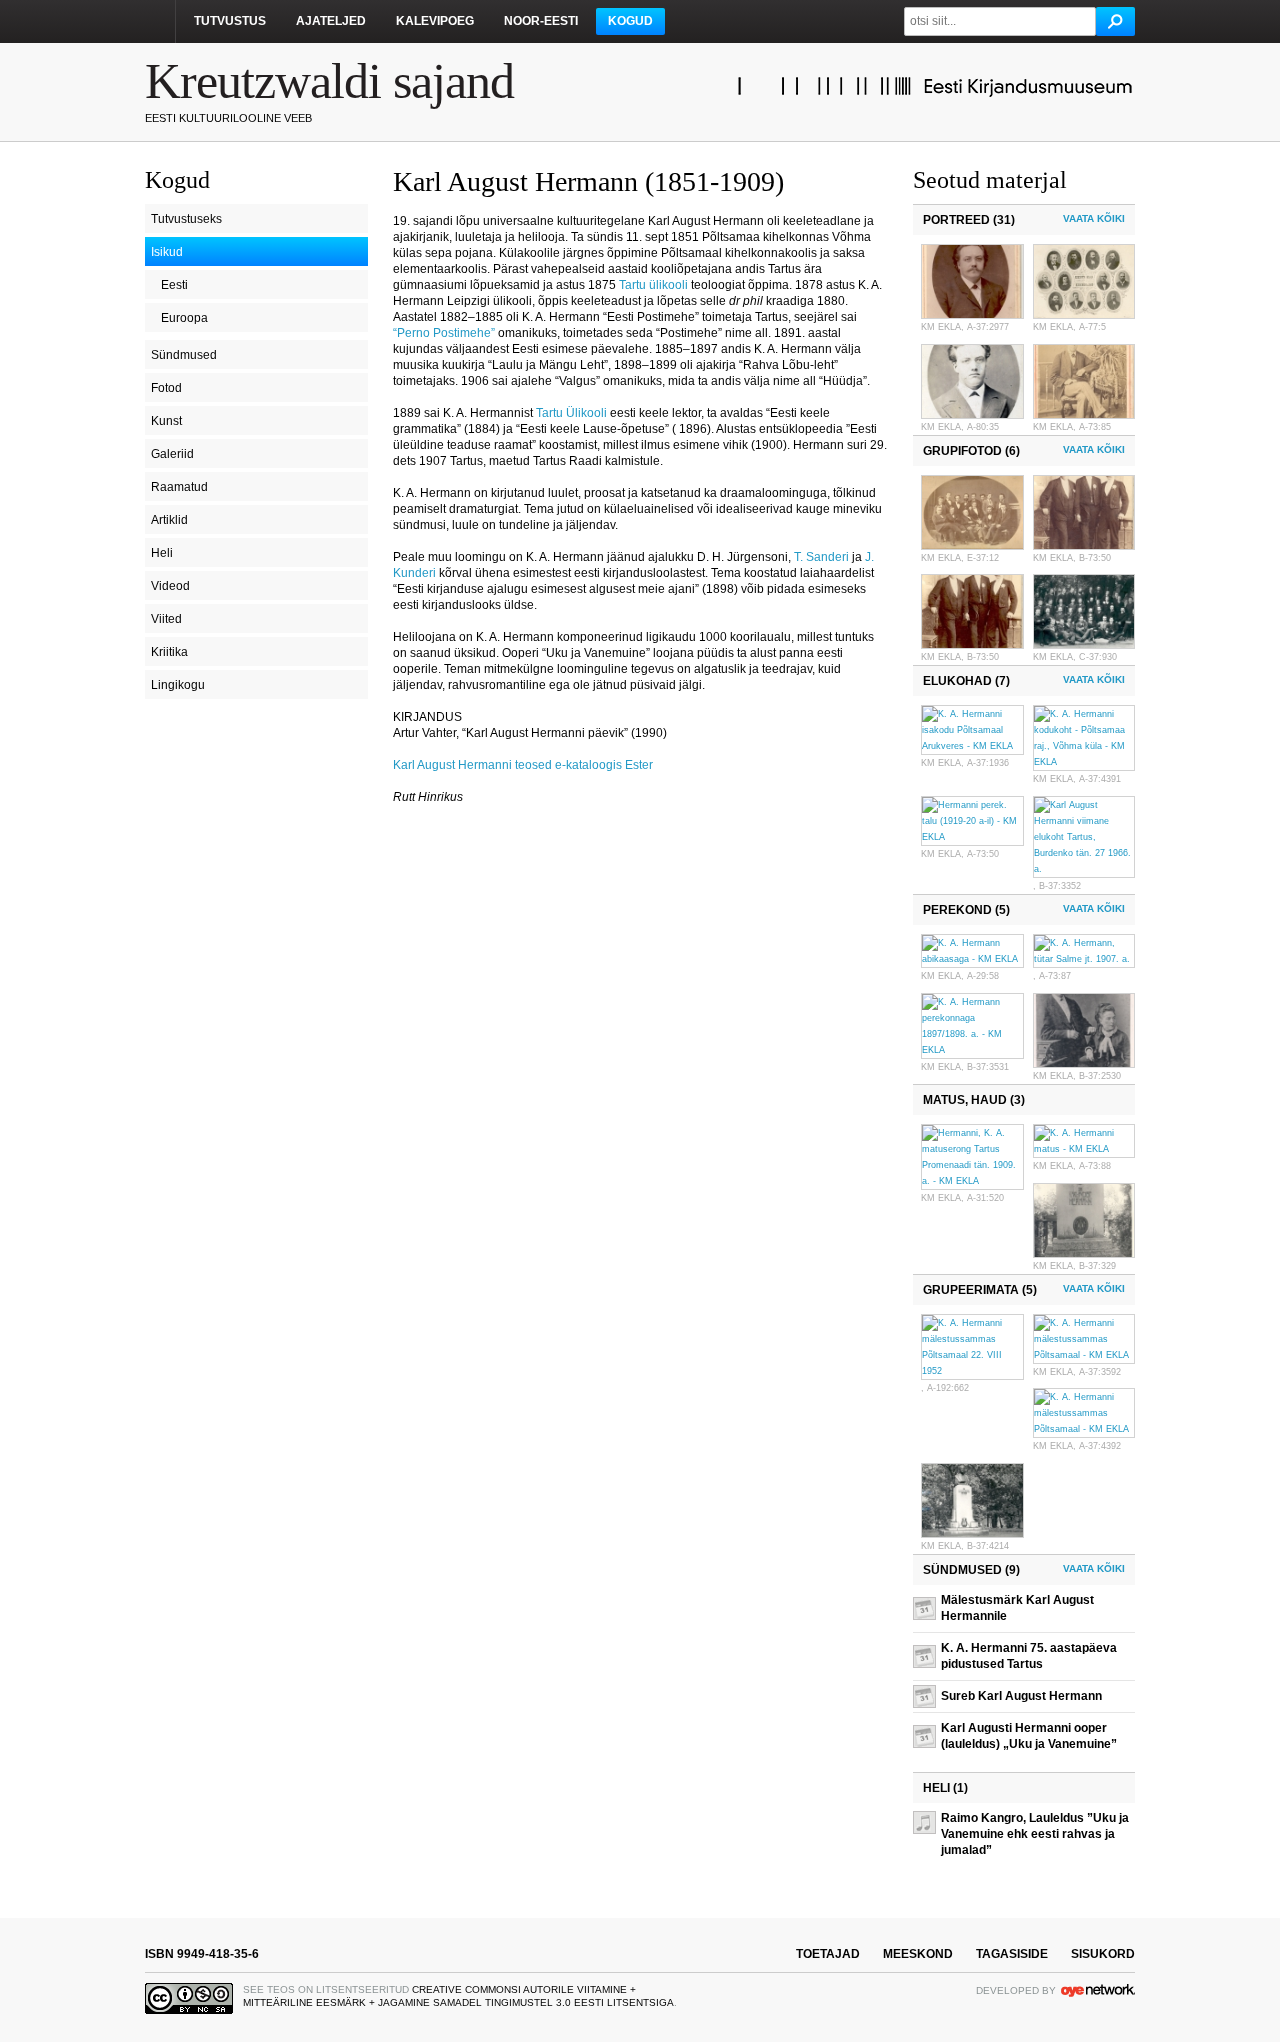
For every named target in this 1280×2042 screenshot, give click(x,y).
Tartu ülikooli (653, 285)
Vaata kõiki (1094, 218)
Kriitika (169, 652)
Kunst (166, 421)
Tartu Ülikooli (571, 413)
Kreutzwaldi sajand (329, 81)
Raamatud (179, 487)
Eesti (174, 285)
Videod (170, 586)
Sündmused (184, 355)
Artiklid (169, 520)
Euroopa (184, 318)
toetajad (828, 1954)
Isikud (167, 252)
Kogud (630, 21)
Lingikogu (178, 685)
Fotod (166, 388)
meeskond (918, 1954)
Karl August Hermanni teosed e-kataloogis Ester (523, 765)
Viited (166, 619)
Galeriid (172, 454)
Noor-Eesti (541, 21)
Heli (162, 553)
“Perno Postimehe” (444, 333)
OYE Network (1098, 1990)
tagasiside (1012, 1954)
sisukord (1103, 1954)
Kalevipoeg (435, 21)
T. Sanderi (821, 557)
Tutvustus (230, 21)
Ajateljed (331, 21)
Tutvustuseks (186, 219)
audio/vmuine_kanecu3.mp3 (938, 1822)
